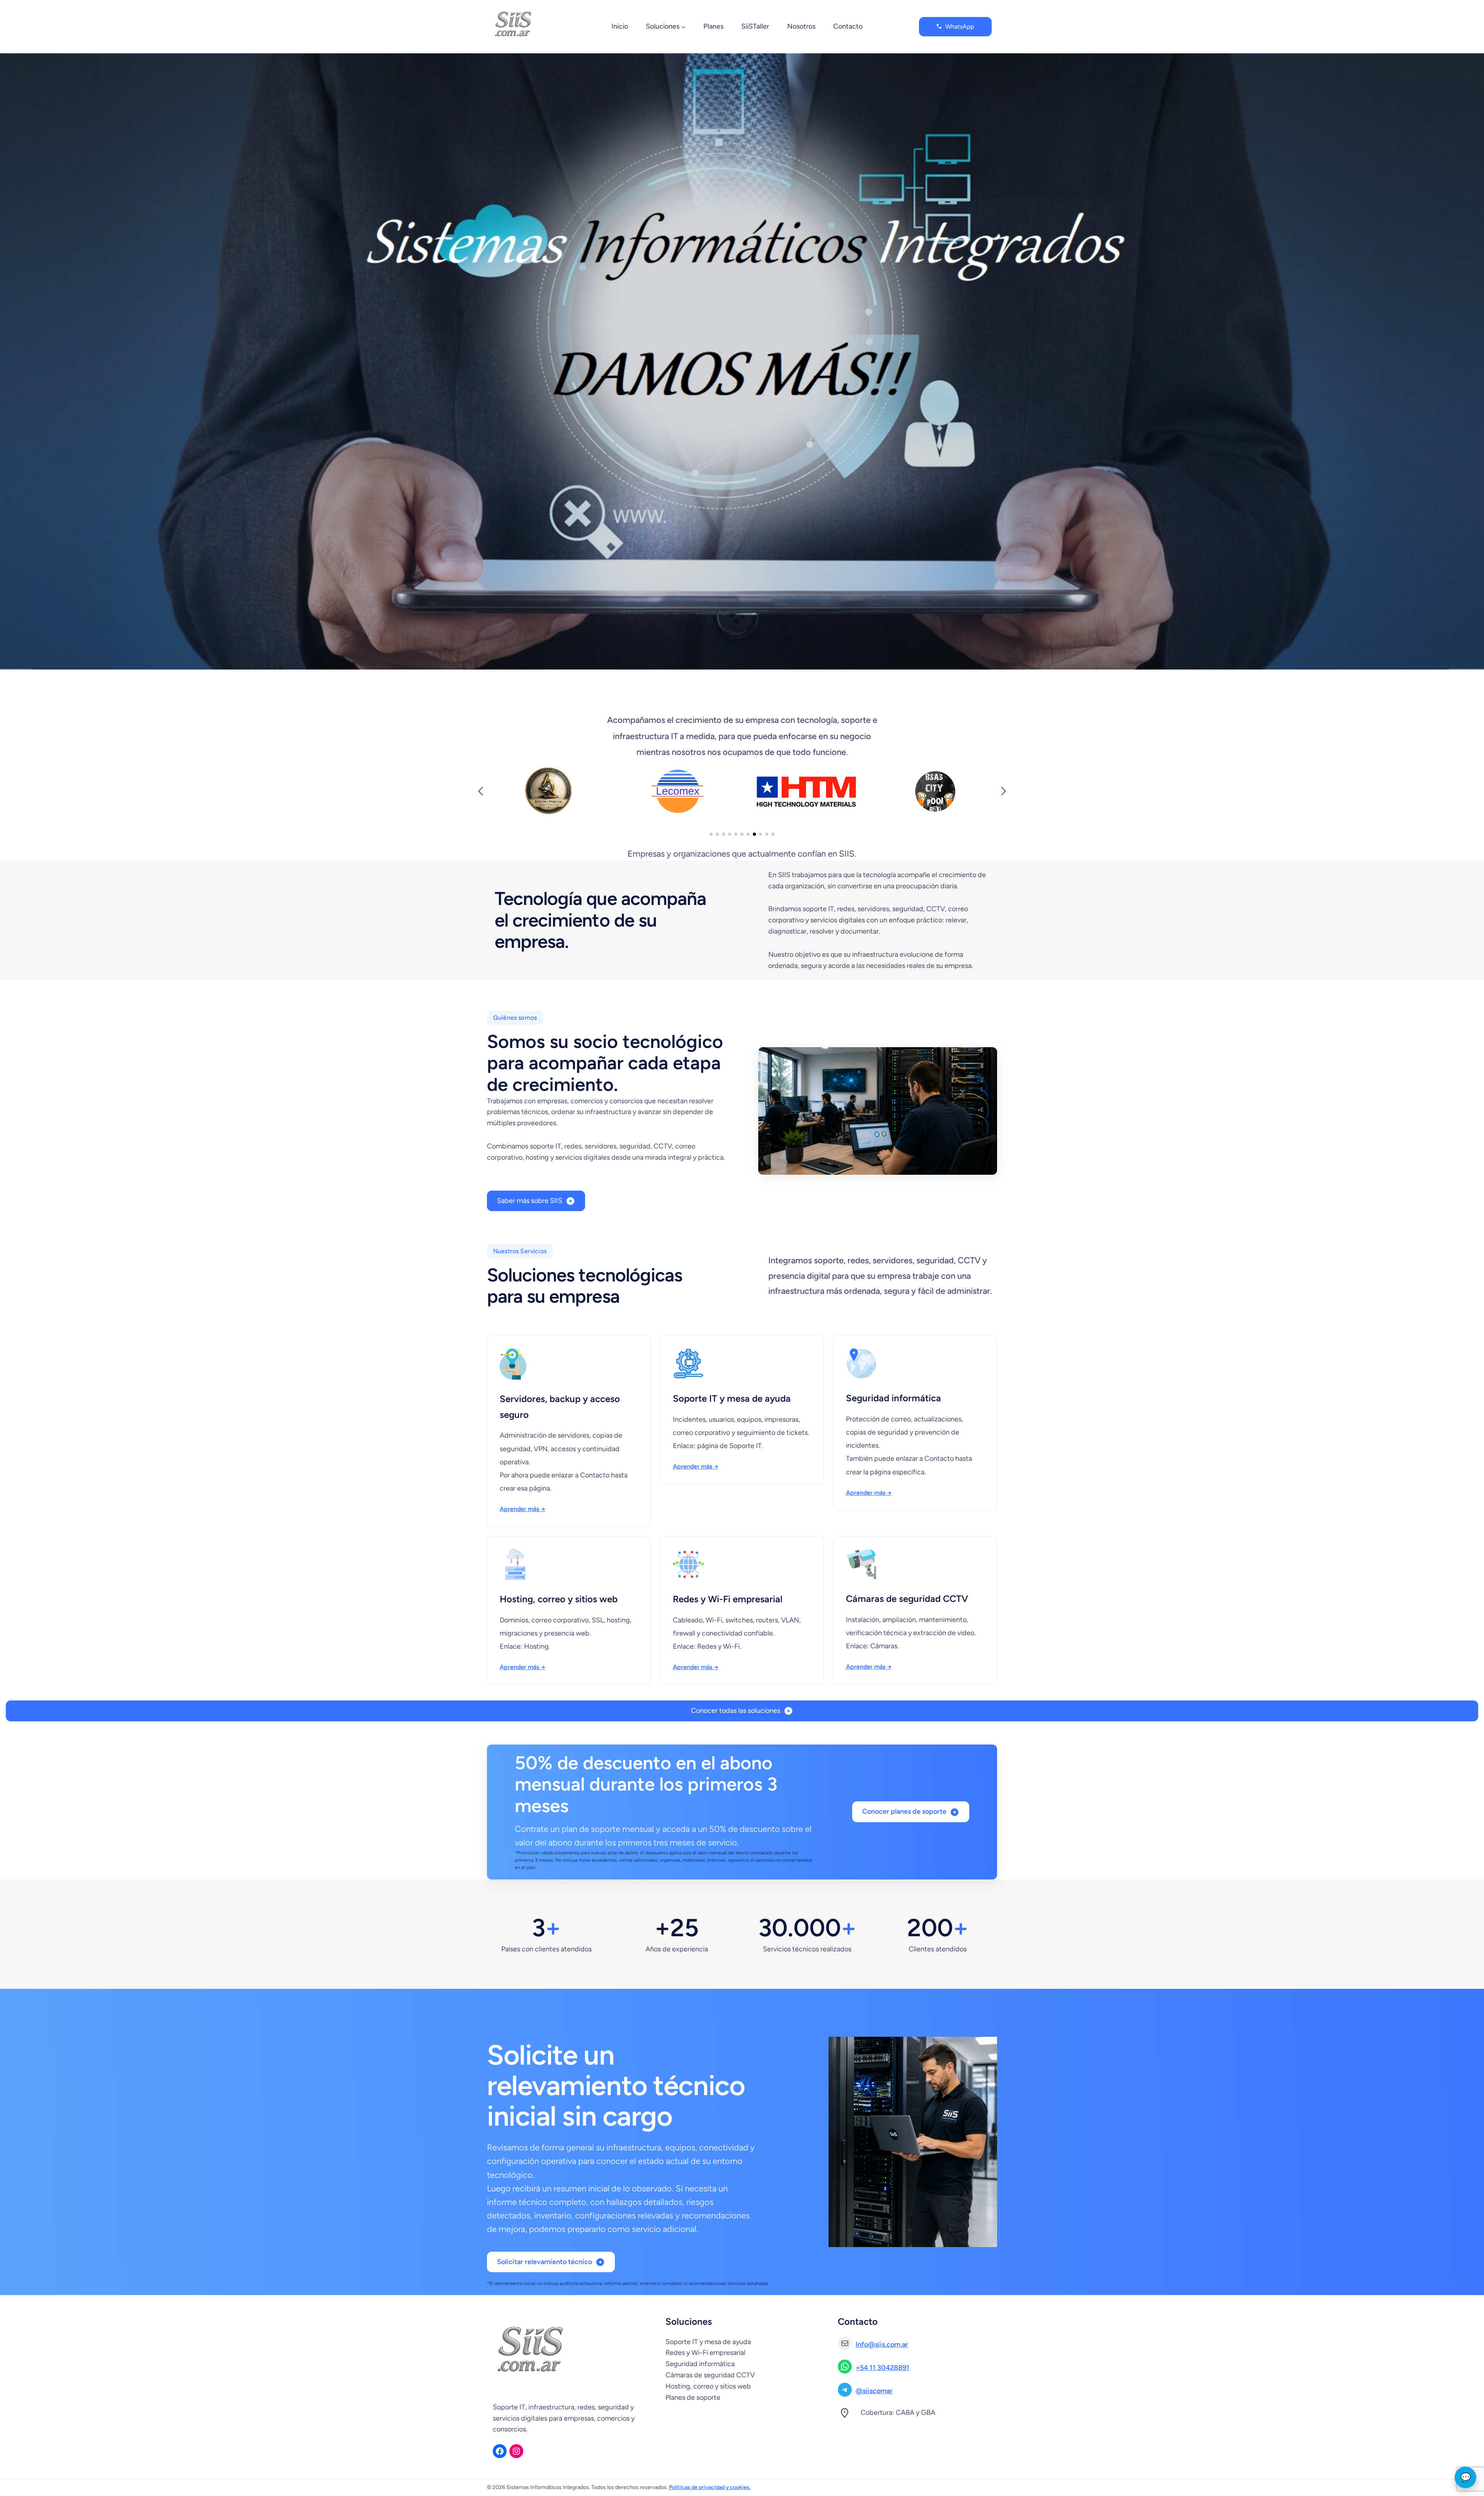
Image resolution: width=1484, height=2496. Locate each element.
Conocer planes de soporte (904, 1811)
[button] (711, 834)
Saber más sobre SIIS (530, 1201)
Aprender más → (522, 1509)
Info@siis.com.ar (882, 2344)
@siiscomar (874, 2391)
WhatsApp (960, 26)
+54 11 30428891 (882, 2368)
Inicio (620, 26)
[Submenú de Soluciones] (683, 27)
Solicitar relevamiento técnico (545, 2262)
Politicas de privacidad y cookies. (710, 2487)
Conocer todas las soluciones (736, 1711)
